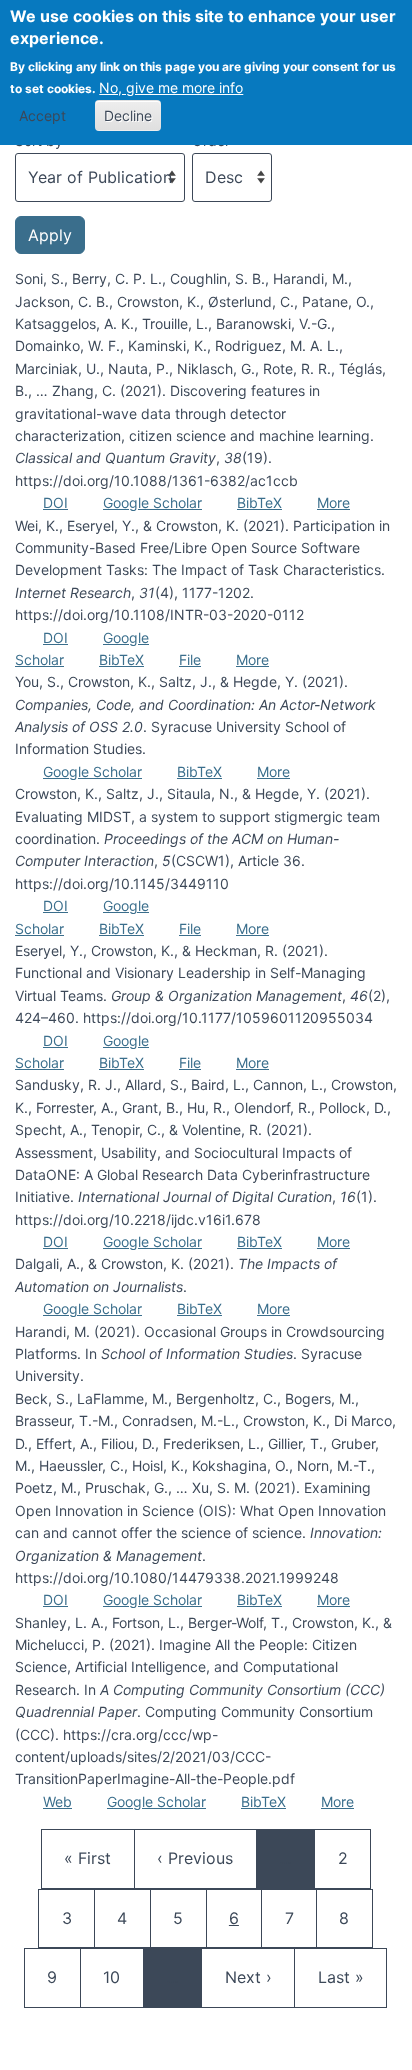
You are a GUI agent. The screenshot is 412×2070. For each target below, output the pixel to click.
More (333, 502)
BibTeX (259, 502)
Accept (42, 115)
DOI (55, 502)
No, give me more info (171, 87)
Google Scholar (152, 502)
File (190, 659)
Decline (128, 115)
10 (121, 1976)
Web (57, 1801)
